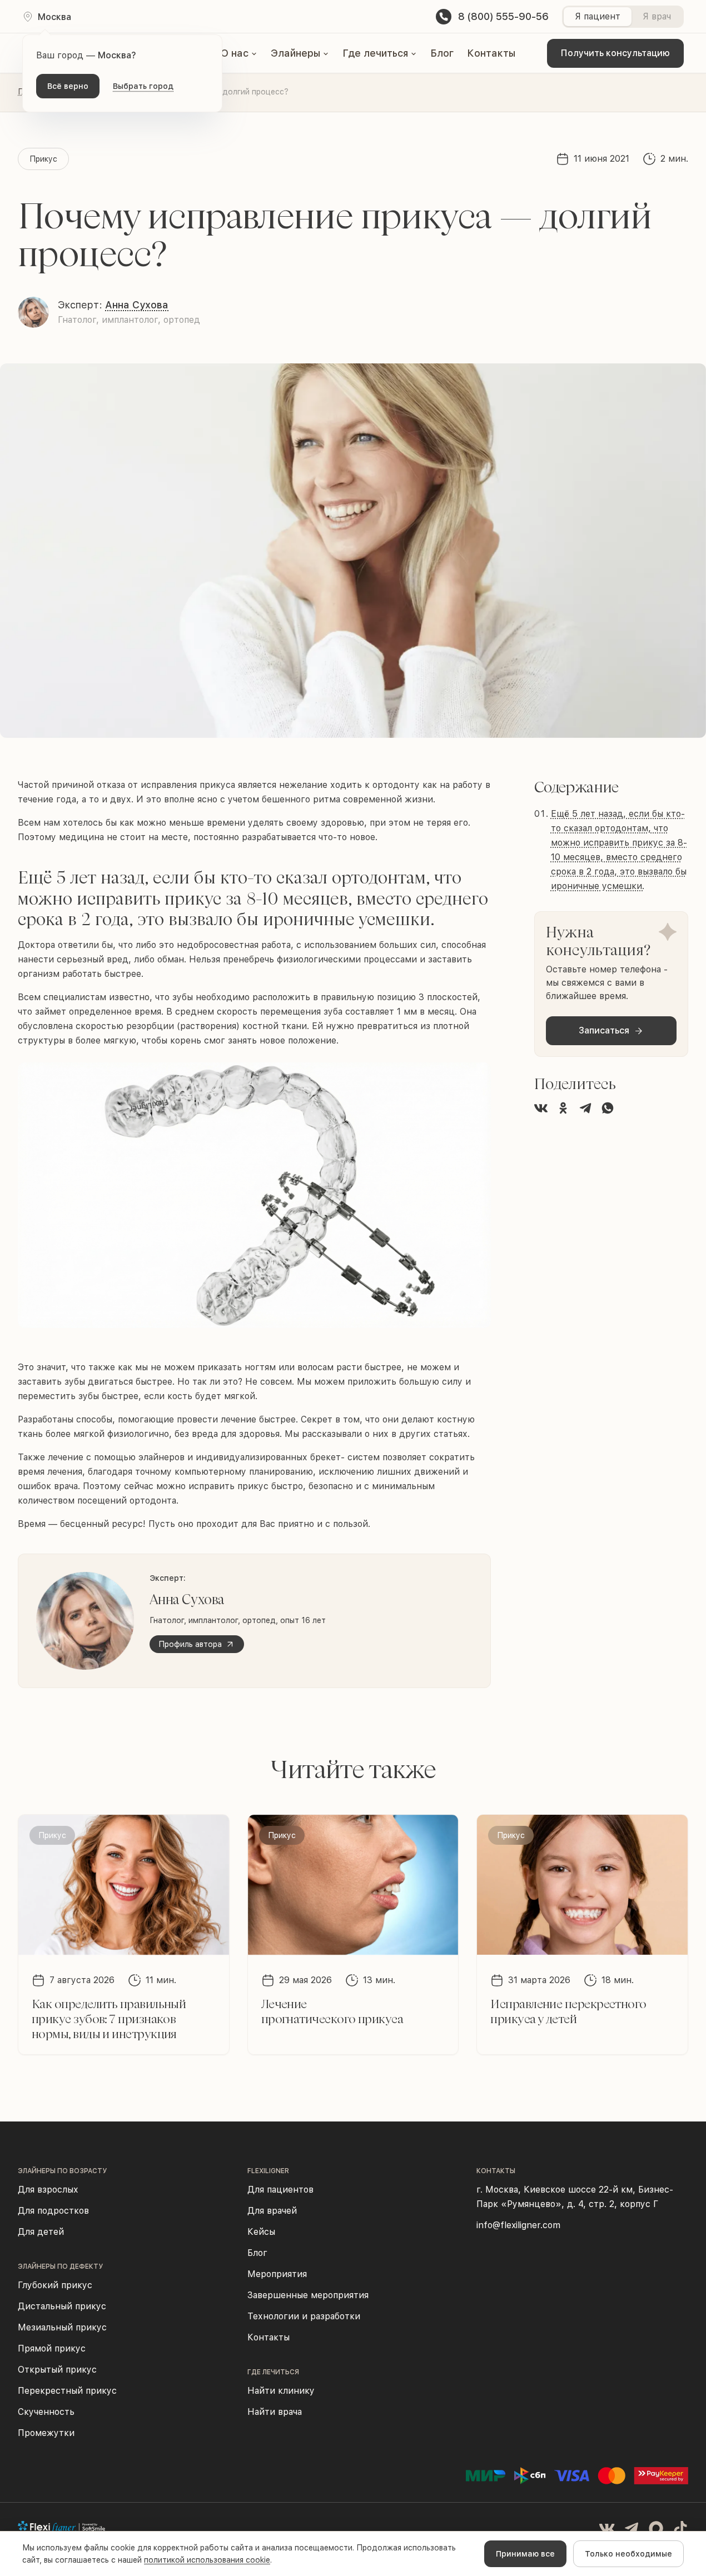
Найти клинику (281, 2391)
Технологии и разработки (304, 2316)
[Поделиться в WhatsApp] (608, 1108)
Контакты (491, 53)
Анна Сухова (137, 305)
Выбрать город (143, 86)
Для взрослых (48, 2190)
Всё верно (68, 86)
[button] (239, 53)
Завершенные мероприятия (308, 2295)
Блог (442, 53)
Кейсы (261, 2232)
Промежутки (46, 2433)
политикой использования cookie (207, 2560)
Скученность (46, 2412)
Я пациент (598, 16)
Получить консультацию (615, 53)
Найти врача (275, 2412)
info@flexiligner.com (518, 2225)
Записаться (604, 1030)
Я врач (657, 16)
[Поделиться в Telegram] (585, 1108)
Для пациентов (280, 2190)
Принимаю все (525, 2554)
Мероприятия (277, 2274)
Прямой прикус (52, 2348)
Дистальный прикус (62, 2306)
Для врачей (272, 2211)
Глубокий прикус (55, 2285)
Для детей (41, 2232)
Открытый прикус (57, 2370)
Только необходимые (628, 2554)
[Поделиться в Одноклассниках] (563, 1108)
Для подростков (53, 2211)
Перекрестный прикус (67, 2391)
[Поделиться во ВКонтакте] (541, 1108)
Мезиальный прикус (62, 2327)
